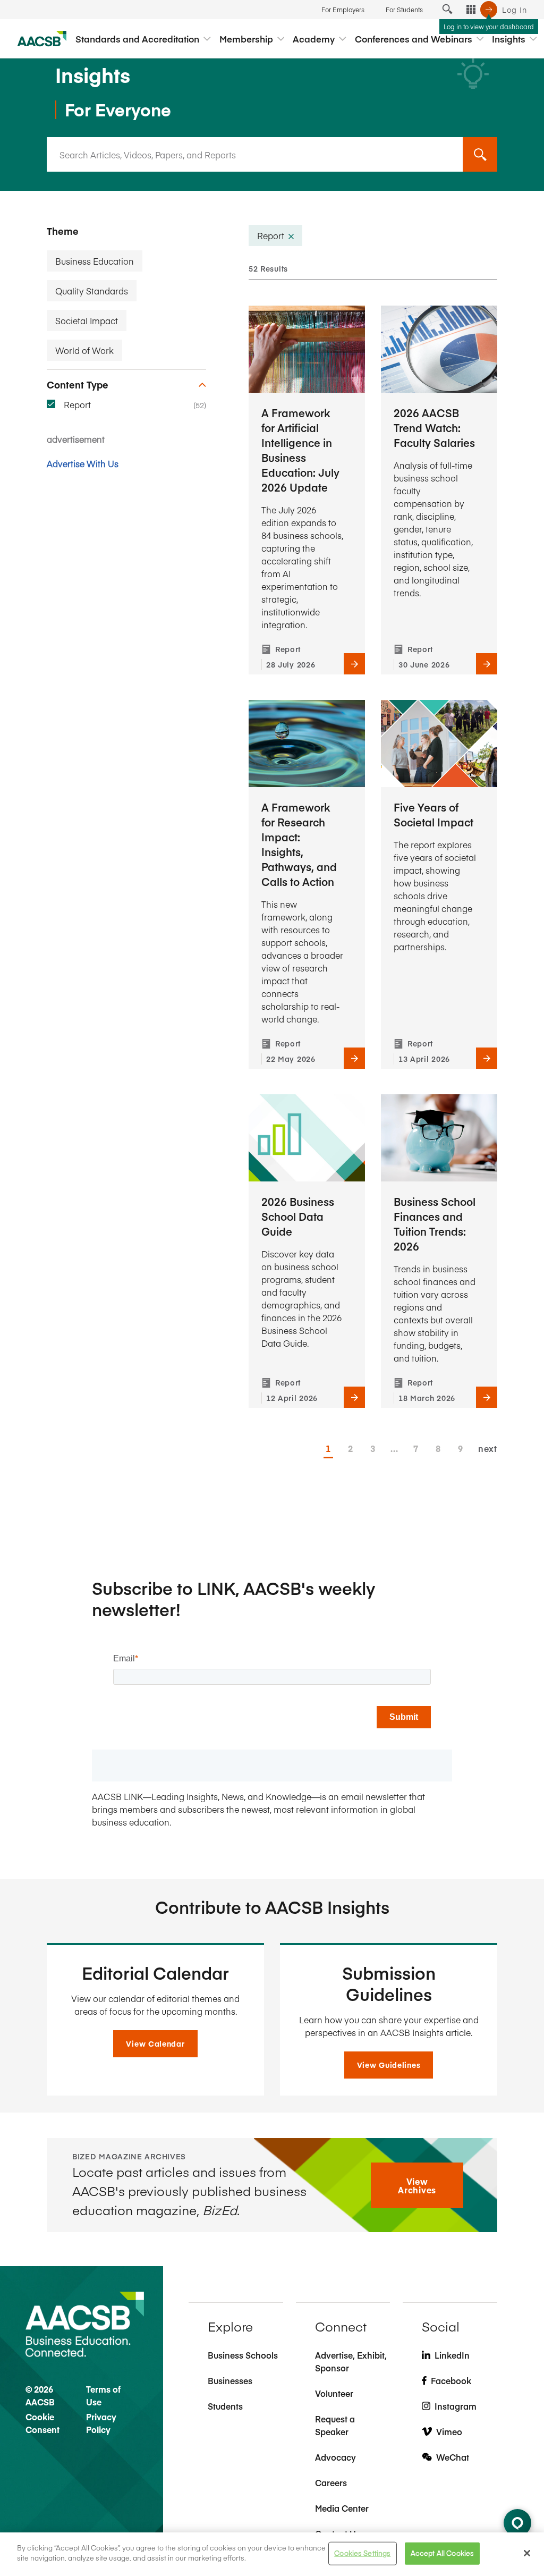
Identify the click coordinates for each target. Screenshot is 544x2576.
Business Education (95, 261)
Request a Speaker (335, 2425)
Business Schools (243, 2355)
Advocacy (335, 2457)
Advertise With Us (83, 463)
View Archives (417, 2185)
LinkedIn (452, 2355)
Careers (331, 2482)
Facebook (451, 2380)
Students (225, 2406)
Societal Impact (87, 320)
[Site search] (447, 10)
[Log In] (489, 10)
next (488, 1448)
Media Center (342, 2508)
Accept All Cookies (442, 2553)
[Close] (527, 2553)
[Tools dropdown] (471, 10)
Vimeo (449, 2431)
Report (77, 404)
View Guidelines (389, 2065)
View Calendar (155, 2043)
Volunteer (334, 2393)
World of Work (84, 350)
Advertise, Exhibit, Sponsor (351, 2361)
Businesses (230, 2380)
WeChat (453, 2457)
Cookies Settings (362, 2553)
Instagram (456, 2406)
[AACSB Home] (42, 39)
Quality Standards (92, 291)
